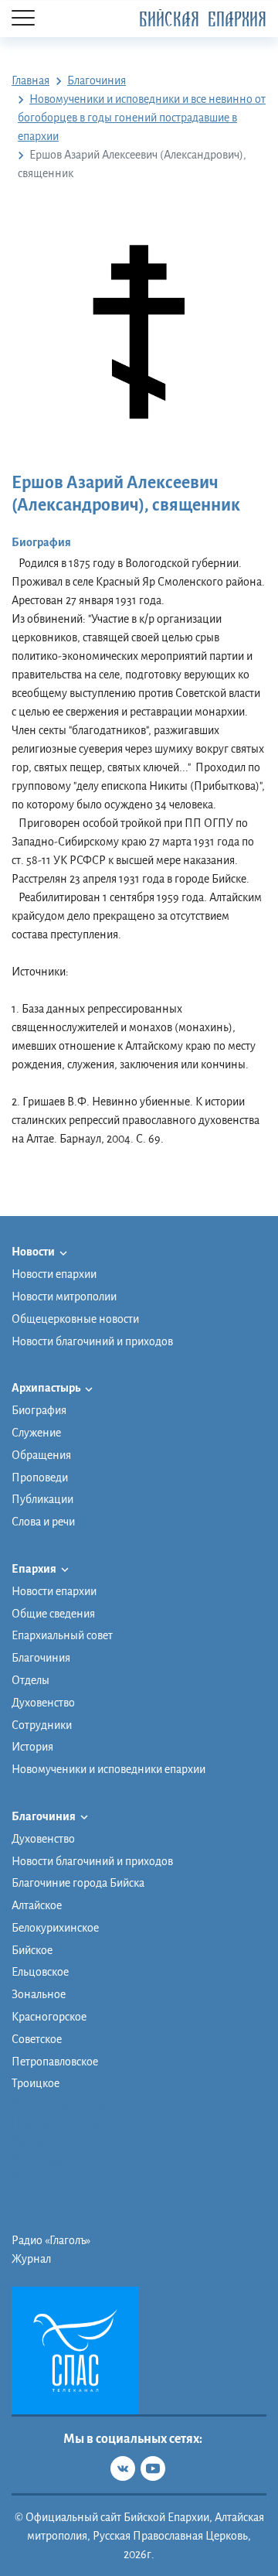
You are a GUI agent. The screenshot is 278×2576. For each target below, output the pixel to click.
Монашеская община (64, 2104)
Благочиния (41, 1658)
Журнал (31, 2259)
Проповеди (40, 1478)
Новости (34, 1252)
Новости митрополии (64, 1297)
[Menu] (23, 19)
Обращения (41, 1455)
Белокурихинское (55, 1928)
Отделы (31, 1680)
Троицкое (36, 2083)
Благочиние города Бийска (78, 1883)
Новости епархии (54, 1274)
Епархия (35, 1569)
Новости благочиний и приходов (92, 1341)
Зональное (39, 1994)
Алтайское (37, 1905)
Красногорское (49, 2017)
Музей (27, 2141)
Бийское (32, 1950)
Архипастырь (47, 1388)
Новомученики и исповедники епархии (108, 1769)
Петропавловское (55, 2062)
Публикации (42, 1499)
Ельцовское (40, 1972)
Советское (37, 2039)
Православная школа (63, 2123)
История (32, 1747)
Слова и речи (43, 1522)
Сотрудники (42, 1725)
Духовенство (43, 1703)
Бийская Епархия (203, 20)
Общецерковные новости (75, 1319)
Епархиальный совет (62, 1635)
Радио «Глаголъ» (51, 2240)
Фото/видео (41, 2160)
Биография (39, 1410)
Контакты (36, 2178)
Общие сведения (53, 1614)
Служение (36, 1433)
